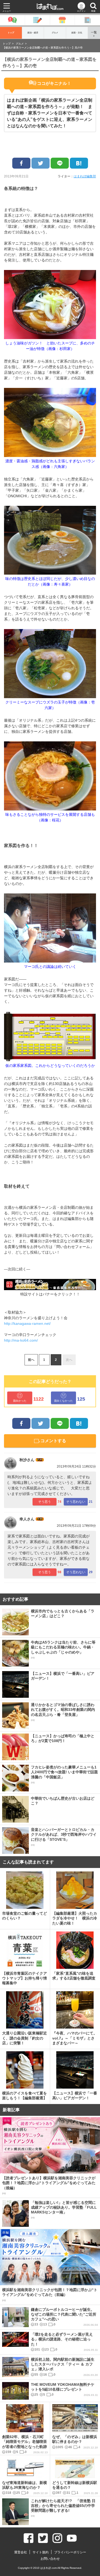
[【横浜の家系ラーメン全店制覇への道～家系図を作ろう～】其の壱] (79, 163)
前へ (31, 1360)
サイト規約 (41, 2552)
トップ (11, 33)
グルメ (55, 33)
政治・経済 (33, 33)
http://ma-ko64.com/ (21, 1340)
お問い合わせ (50, 2559)
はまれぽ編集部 (85, 176)
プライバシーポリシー (70, 2552)
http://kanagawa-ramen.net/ (27, 1323)
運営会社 (21, 2552)
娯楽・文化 (77, 33)
